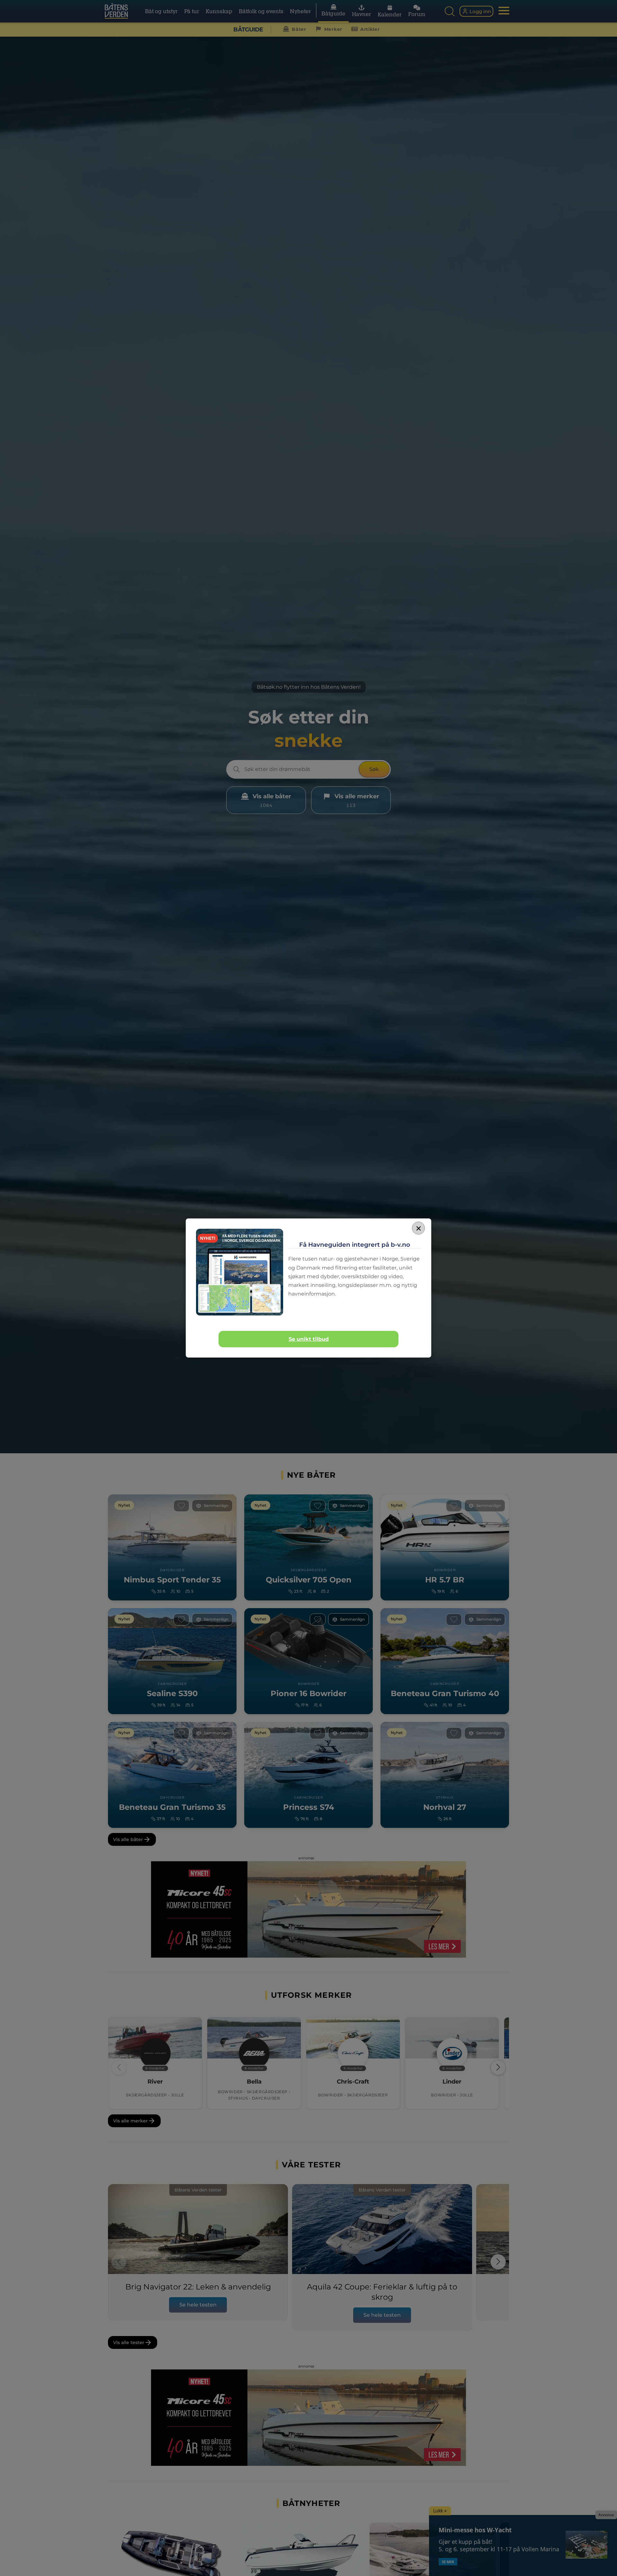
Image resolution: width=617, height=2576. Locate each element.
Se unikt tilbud (309, 1339)
